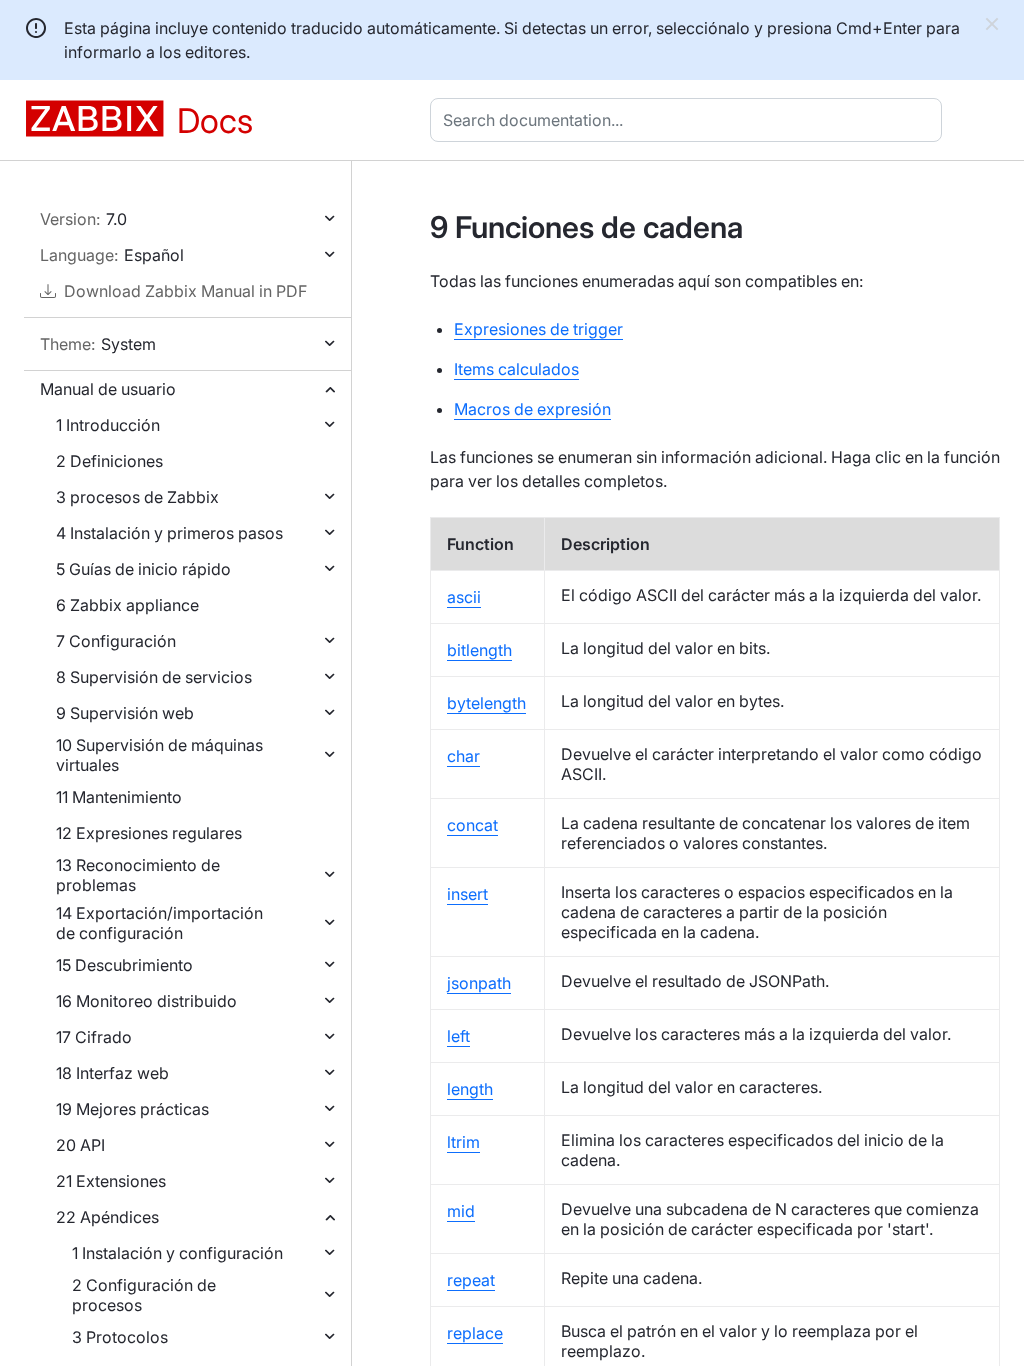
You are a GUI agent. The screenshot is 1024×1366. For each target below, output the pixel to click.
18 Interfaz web (112, 1073)
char (463, 756)
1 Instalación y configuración (177, 1253)
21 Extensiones (111, 1181)
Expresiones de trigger (538, 329)
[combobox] (690, 120)
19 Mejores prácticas (132, 1109)
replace (475, 1333)
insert (467, 894)
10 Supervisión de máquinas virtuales (159, 755)
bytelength (486, 703)
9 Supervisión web (125, 713)
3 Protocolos (120, 1337)
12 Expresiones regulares (149, 833)
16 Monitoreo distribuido (146, 1001)
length (470, 1089)
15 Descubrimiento (124, 965)
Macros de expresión (532, 409)
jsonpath (479, 983)
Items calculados (516, 369)
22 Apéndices (107, 1217)
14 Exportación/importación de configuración (159, 923)
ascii (464, 597)
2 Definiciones (109, 461)
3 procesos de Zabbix (137, 497)
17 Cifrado (94, 1037)
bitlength (479, 650)
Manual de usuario (108, 389)
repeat (471, 1280)
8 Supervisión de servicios (154, 677)
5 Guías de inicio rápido (143, 569)
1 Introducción (108, 425)
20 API (80, 1145)
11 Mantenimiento (119, 797)
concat (472, 825)
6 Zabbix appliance (127, 605)
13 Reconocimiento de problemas (138, 875)
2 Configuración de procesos (144, 1295)
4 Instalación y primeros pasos (169, 533)
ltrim (463, 1142)
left (458, 1036)
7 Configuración (116, 641)
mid (461, 1211)
